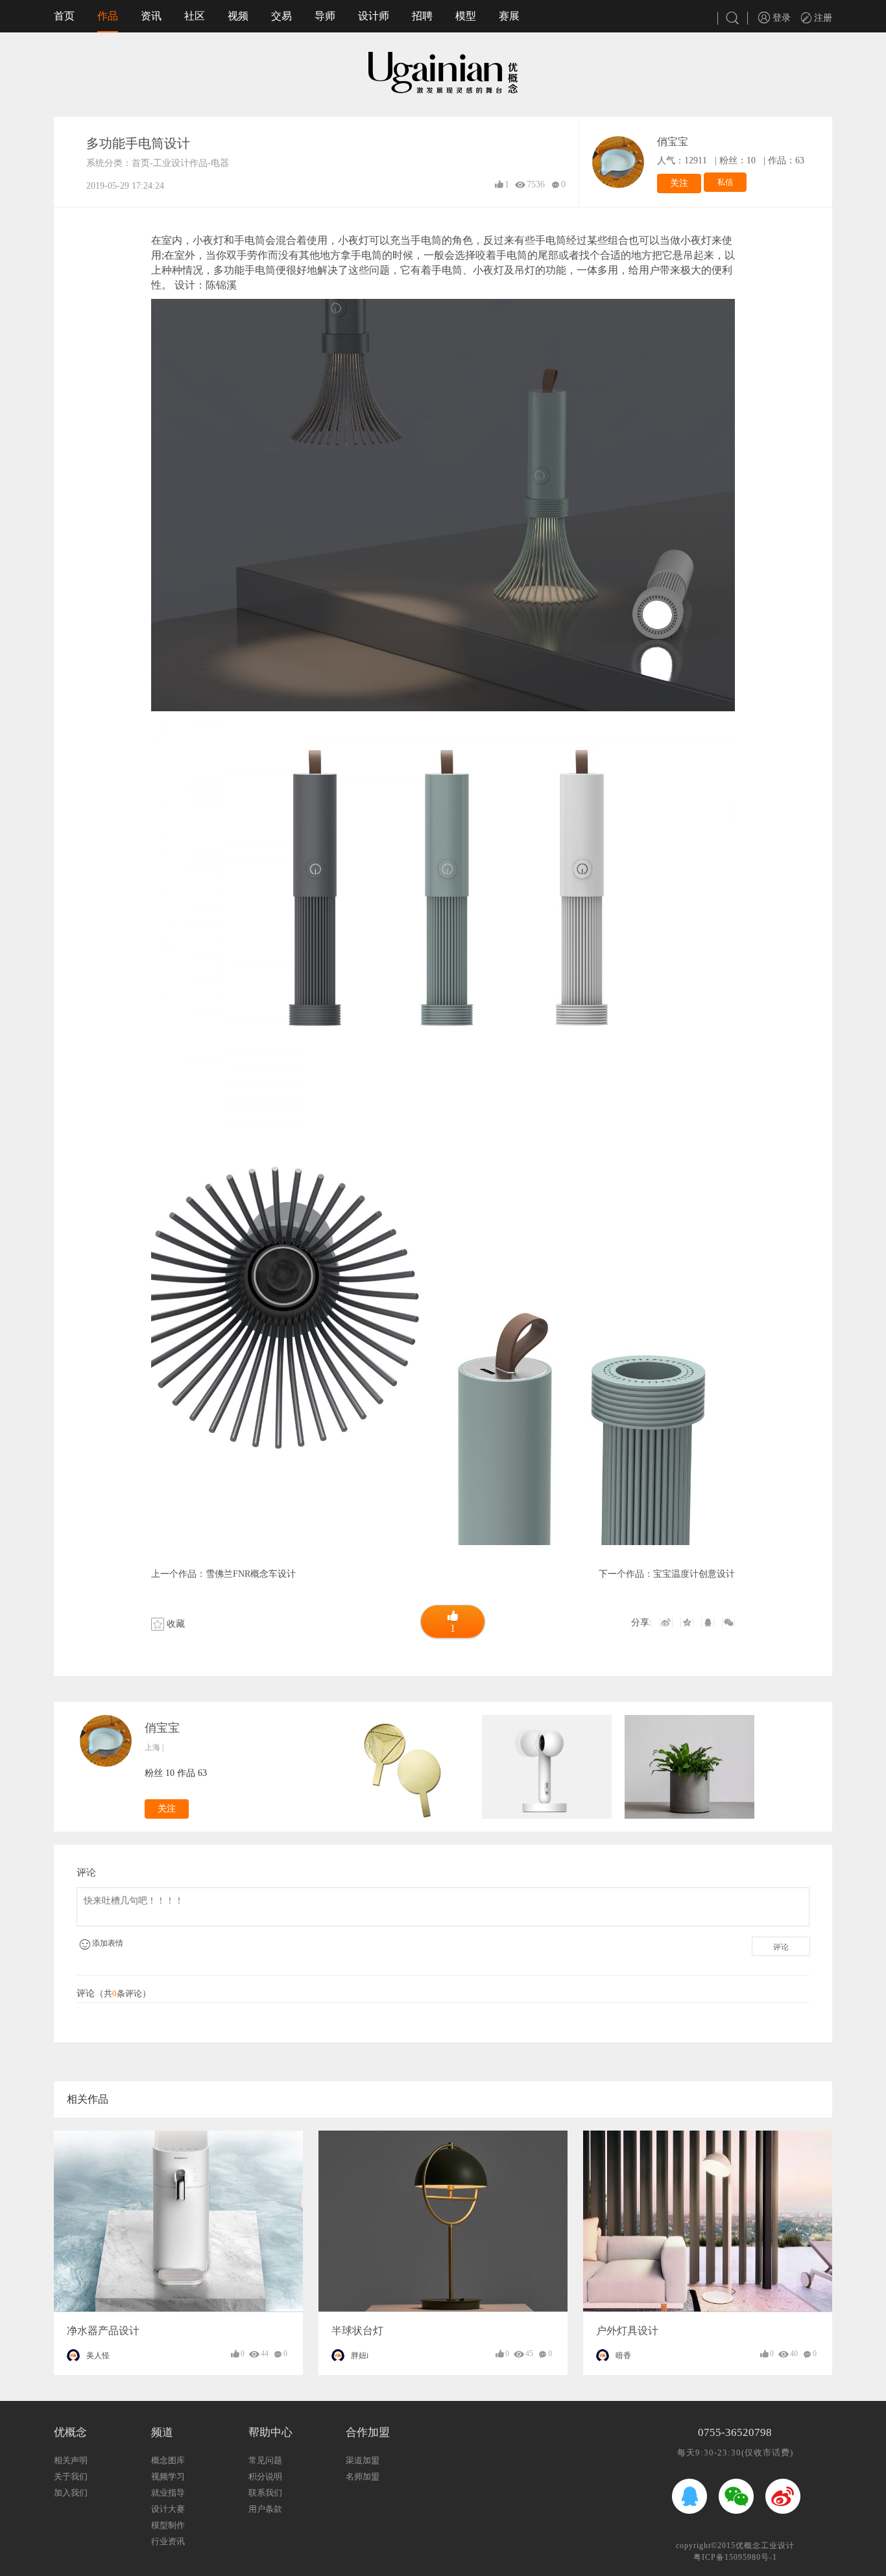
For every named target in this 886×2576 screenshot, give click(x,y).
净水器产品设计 (103, 2331)
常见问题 (265, 2460)
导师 (325, 16)
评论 (781, 1947)
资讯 (151, 16)
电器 (220, 163)
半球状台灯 (357, 2331)
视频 (238, 16)
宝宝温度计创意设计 (694, 1574)
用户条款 (265, 2509)
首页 (64, 16)
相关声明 (71, 2460)
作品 (108, 16)
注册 (822, 18)
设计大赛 (168, 2509)
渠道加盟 (363, 2460)
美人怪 (98, 2356)
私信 (725, 182)
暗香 (623, 2356)
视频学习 (168, 2476)
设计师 (374, 16)
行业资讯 (168, 2541)
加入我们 (71, 2493)
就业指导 (168, 2493)
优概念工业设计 (765, 2546)
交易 (281, 16)
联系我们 (265, 2493)
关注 (679, 183)
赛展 (509, 16)
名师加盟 (363, 2476)
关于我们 (71, 2476)
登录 (780, 18)
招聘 (422, 16)
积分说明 (265, 2476)
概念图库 (168, 2460)
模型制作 (168, 2525)
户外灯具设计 (627, 2331)
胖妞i (360, 2356)
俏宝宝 (673, 142)
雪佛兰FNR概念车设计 (251, 1574)
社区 (195, 16)
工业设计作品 (180, 163)
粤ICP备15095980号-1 (735, 2557)
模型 (466, 16)
